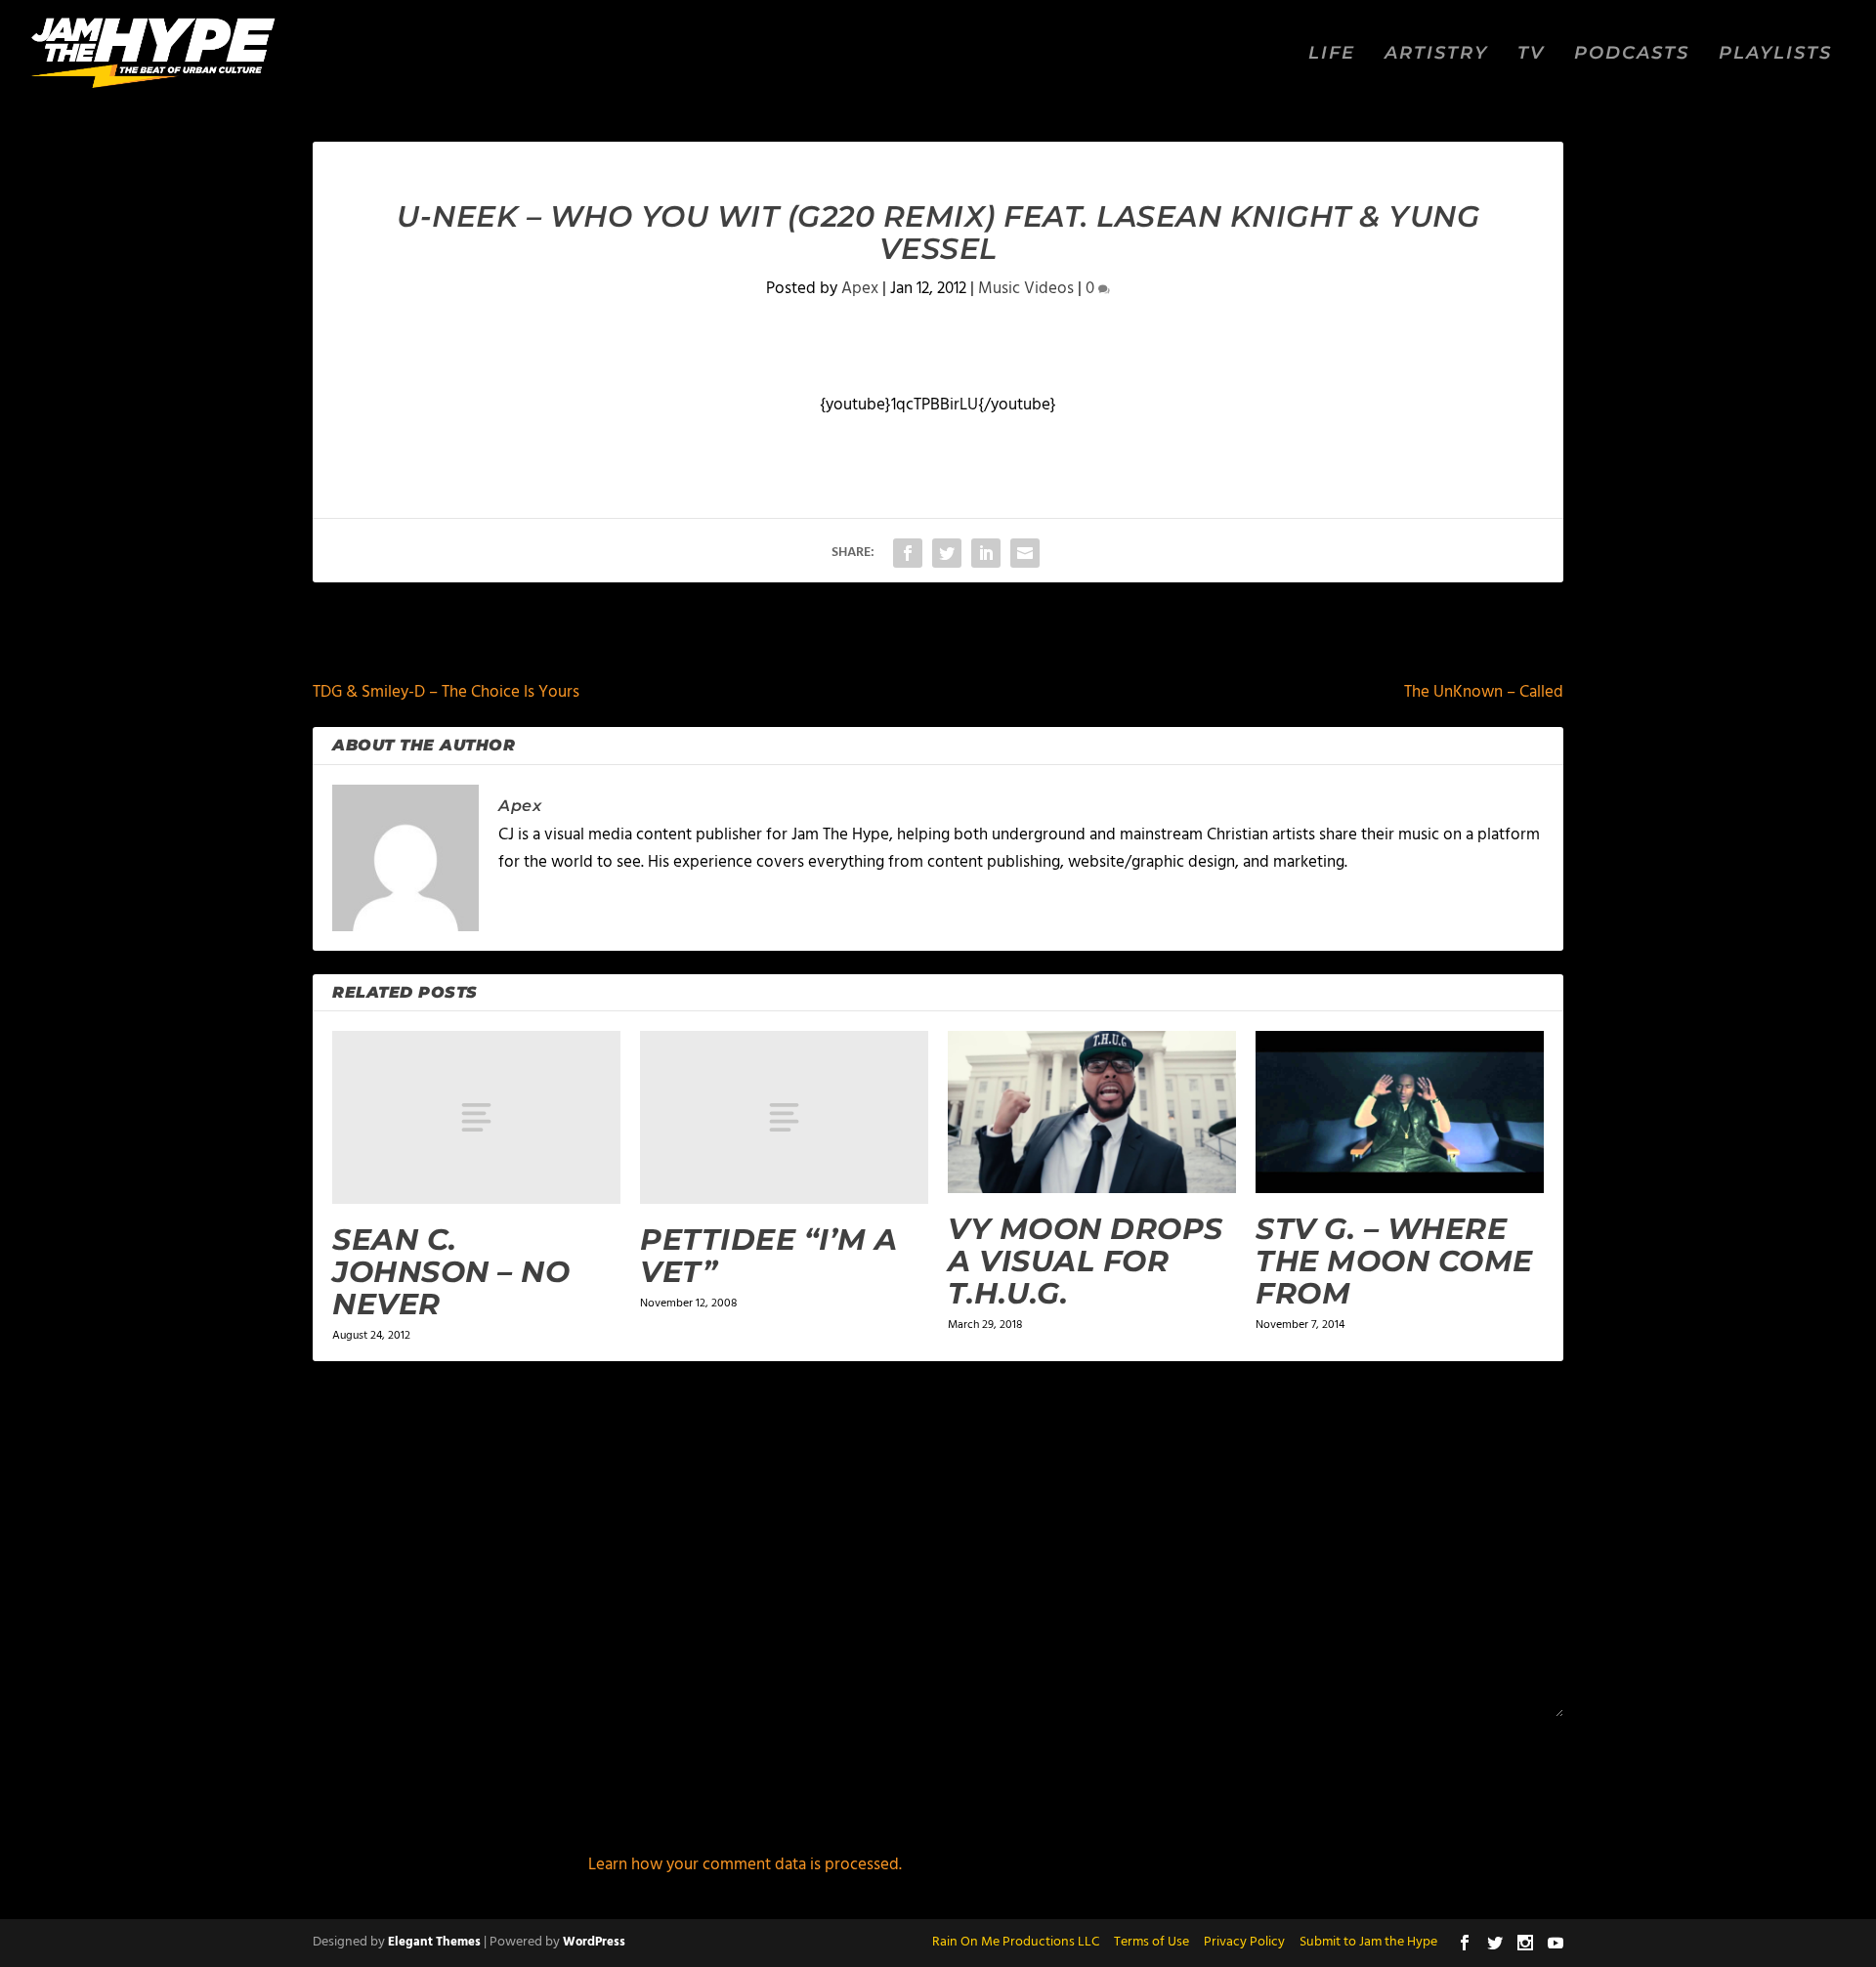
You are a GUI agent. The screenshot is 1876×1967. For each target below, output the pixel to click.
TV (1531, 54)
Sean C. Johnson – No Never (451, 1272)
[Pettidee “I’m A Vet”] (784, 1117)
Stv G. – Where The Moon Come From (1394, 1261)
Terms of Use (1151, 1942)
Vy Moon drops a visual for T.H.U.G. (1086, 1261)
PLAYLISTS (1775, 54)
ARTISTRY (1436, 54)
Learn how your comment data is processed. (745, 1865)
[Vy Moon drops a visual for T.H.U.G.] (1092, 1112)
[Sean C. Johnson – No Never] (476, 1117)
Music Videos (1026, 289)
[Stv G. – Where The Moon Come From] (1400, 1112)
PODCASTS (1632, 54)
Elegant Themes (434, 1942)
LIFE (1332, 54)
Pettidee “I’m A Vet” (769, 1256)
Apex (860, 289)
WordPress (594, 1942)
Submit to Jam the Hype (1368, 1942)
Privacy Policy (1244, 1942)
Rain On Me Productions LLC (1016, 1942)
